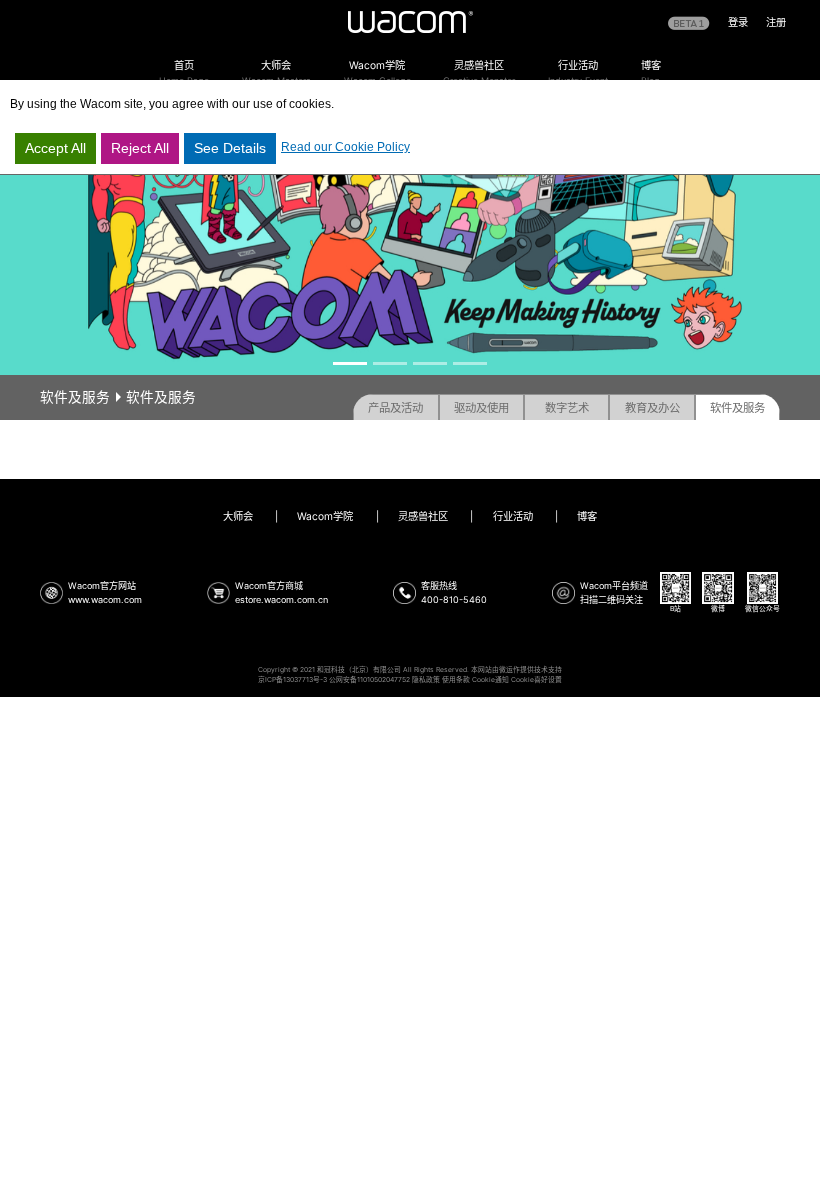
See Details (230, 148)
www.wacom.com (105, 599)
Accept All (55, 148)
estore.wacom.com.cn (281, 599)
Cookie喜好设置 (536, 679)
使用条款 (456, 679)
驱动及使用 (481, 408)
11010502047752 (383, 679)
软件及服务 (737, 408)
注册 (776, 22)
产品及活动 (395, 408)
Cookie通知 (490, 679)
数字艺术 (567, 408)
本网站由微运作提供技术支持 (516, 669)
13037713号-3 (305, 679)
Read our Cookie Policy (345, 147)
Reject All (140, 148)
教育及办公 (652, 408)
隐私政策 (426, 679)
